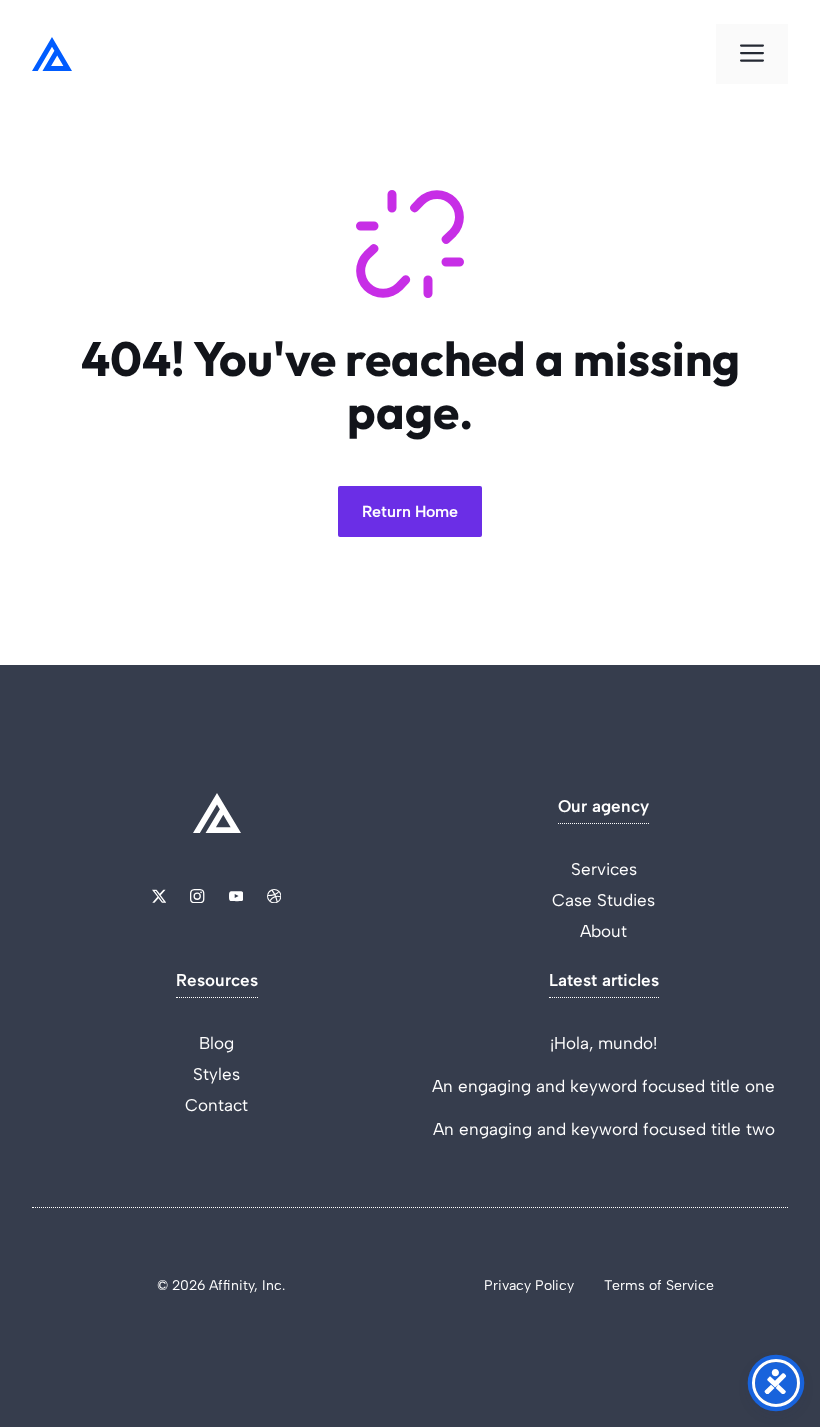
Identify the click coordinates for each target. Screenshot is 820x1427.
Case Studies (603, 900)
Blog (216, 1043)
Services (604, 869)
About (603, 931)
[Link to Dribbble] (274, 896)
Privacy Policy (529, 1285)
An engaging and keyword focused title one (603, 1086)
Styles (216, 1074)
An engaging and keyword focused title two (604, 1129)
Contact (216, 1105)
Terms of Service (659, 1285)
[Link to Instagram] (197, 896)
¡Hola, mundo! (603, 1043)
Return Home (410, 511)
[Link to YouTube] (236, 896)
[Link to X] (159, 896)
